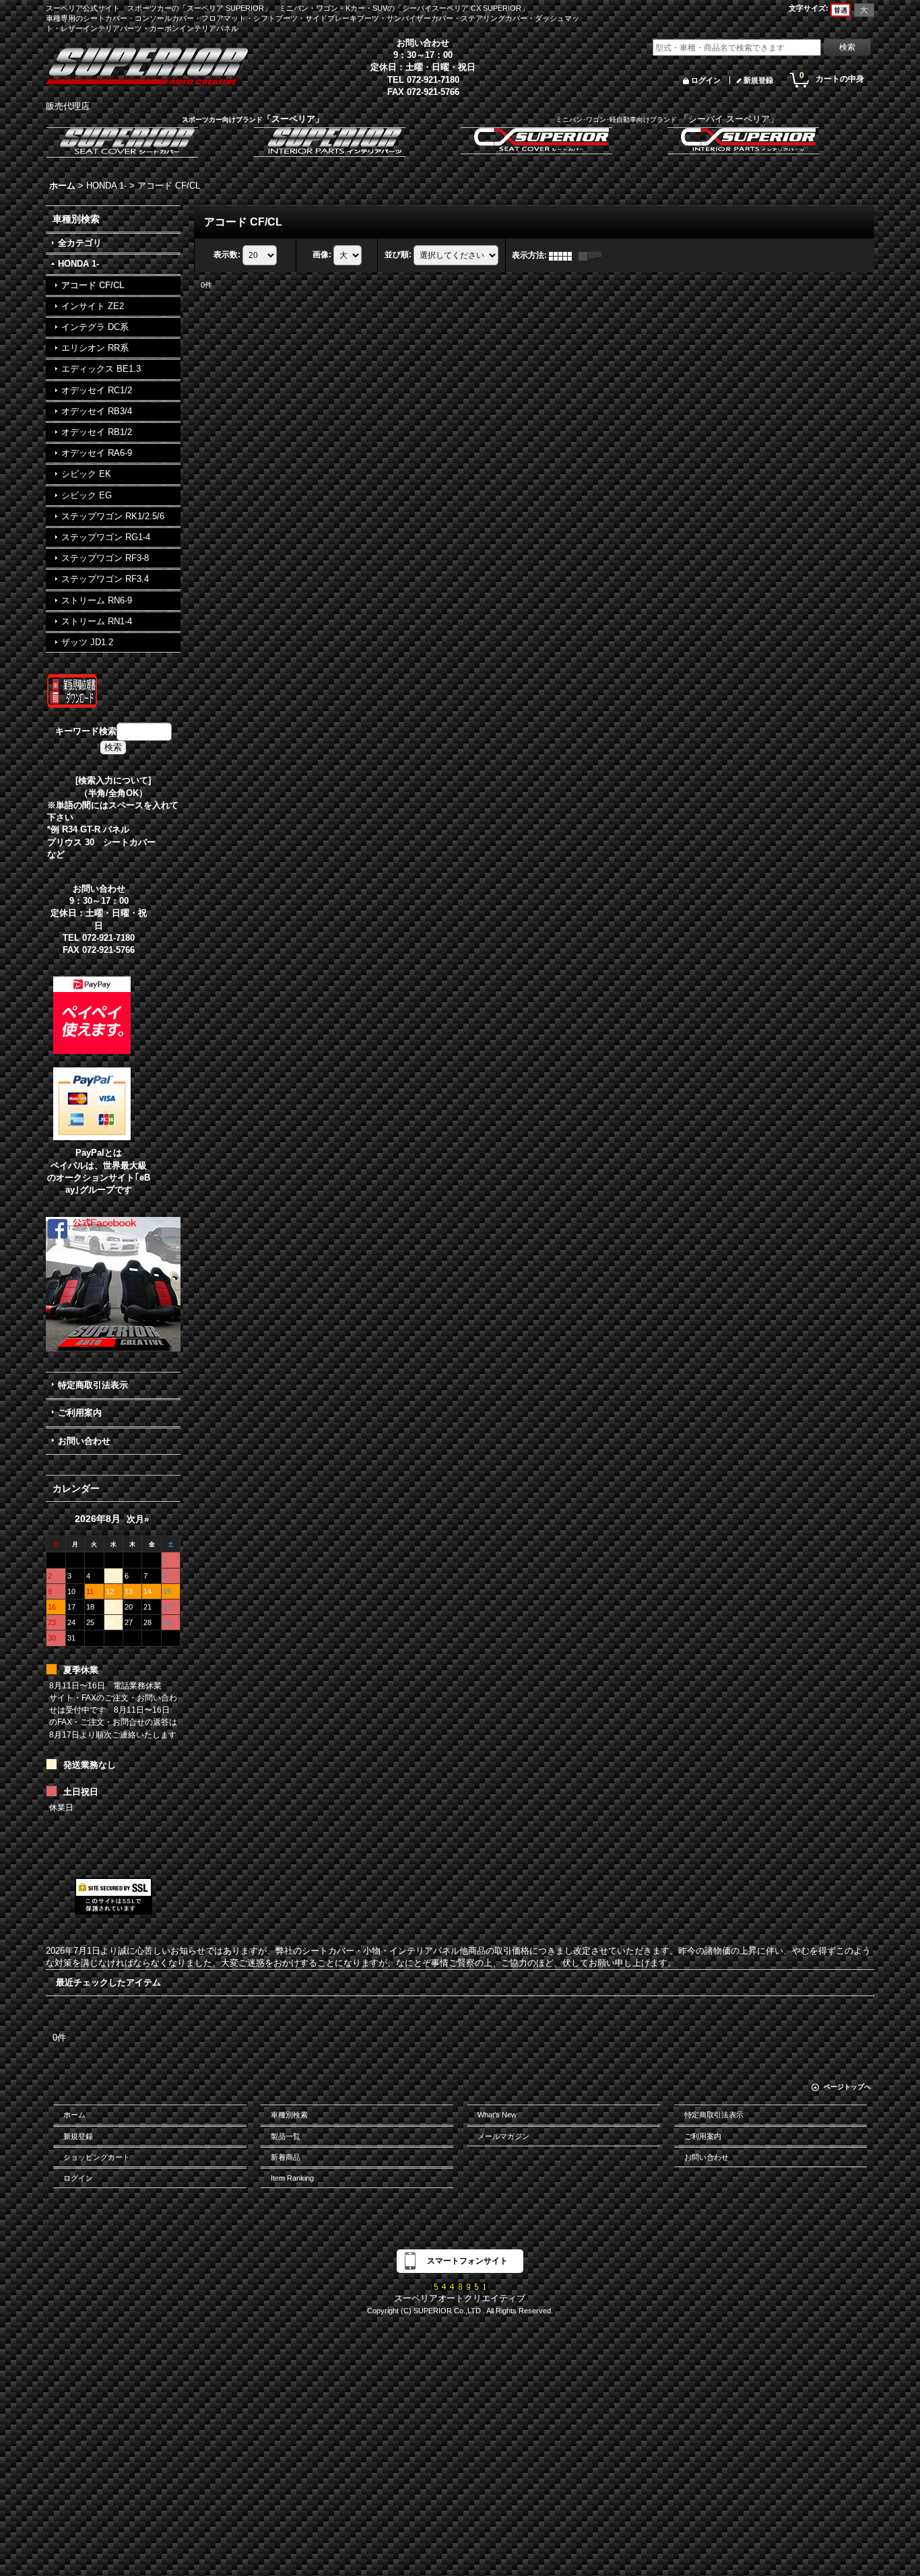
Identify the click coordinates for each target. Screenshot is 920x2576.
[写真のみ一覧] (564, 255)
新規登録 (758, 80)
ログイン (706, 80)
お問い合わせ (84, 1441)
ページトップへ (847, 2087)
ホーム (74, 2115)
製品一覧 (286, 2136)
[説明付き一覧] (593, 255)
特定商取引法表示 (93, 1385)
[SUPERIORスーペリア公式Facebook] (113, 1284)
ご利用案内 (80, 1413)
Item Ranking (292, 2178)
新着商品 (286, 2157)
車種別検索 (289, 2115)
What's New (497, 2115)
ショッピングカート (97, 2157)
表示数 (227, 255)
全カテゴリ (80, 243)
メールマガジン (503, 2136)
